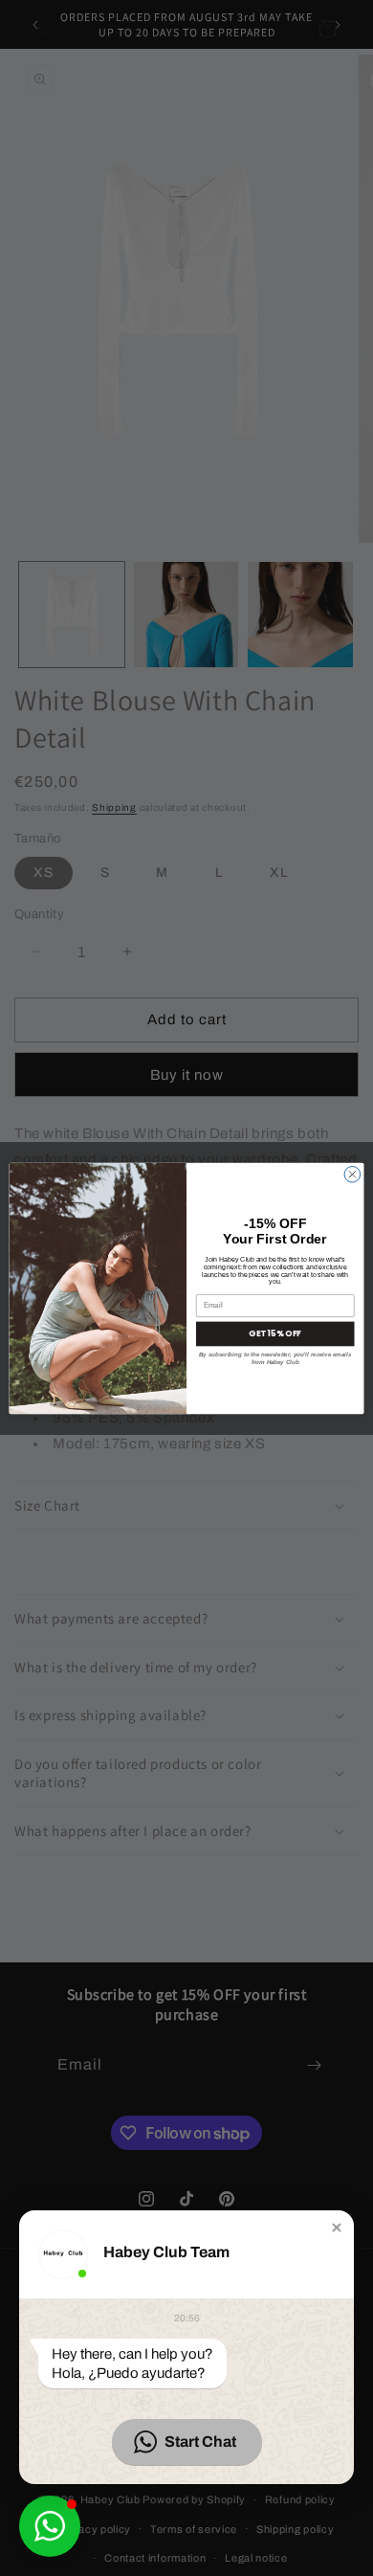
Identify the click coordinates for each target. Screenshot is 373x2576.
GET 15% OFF (275, 1333)
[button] (337, 2228)
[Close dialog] (352, 1174)
